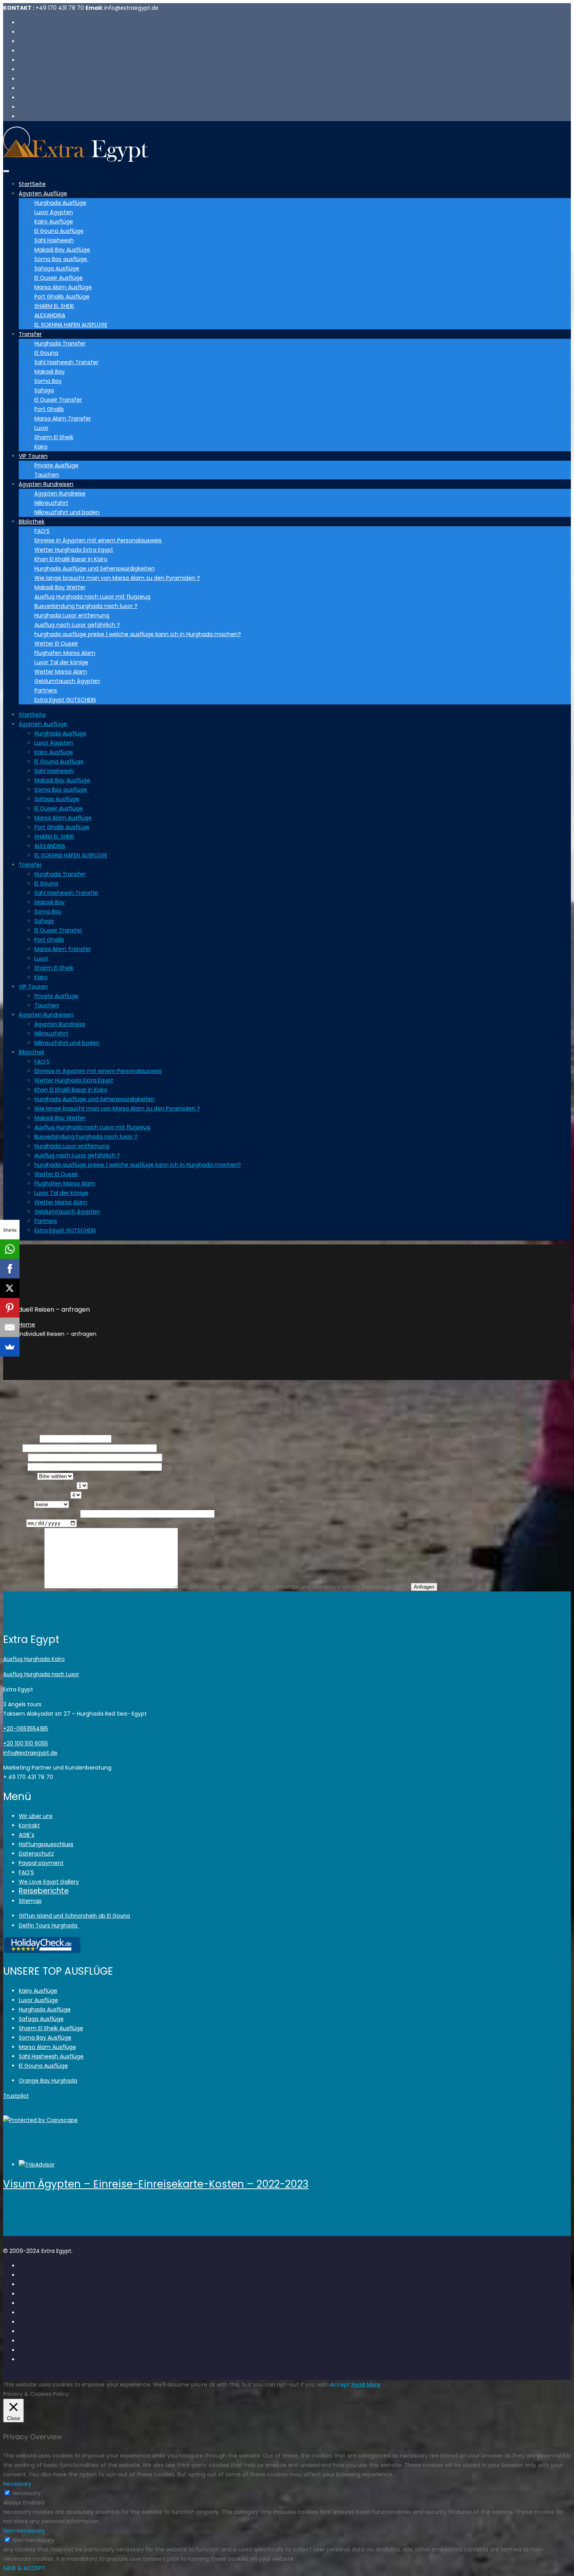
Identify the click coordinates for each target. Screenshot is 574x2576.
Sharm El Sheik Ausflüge (51, 2028)
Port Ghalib (49, 409)
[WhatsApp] (10, 1249)
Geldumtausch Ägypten (67, 681)
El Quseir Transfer (58, 400)
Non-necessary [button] (24, 2531)
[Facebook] (10, 1269)
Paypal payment (41, 1863)
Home (27, 1325)
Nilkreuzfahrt (51, 503)
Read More (366, 2385)
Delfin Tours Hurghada (49, 1926)
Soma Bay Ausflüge (45, 2038)
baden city (18, 1504)
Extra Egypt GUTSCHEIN (65, 700)
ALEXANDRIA (50, 315)
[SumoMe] (10, 1347)
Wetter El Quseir (56, 644)
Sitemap (30, 1901)
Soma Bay (48, 381)
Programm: (20, 1439)
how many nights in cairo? (39, 1486)
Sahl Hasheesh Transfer (66, 362)
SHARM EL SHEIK (54, 306)
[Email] (10, 1327)
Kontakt (29, 1825)
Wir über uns (36, 1816)
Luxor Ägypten (54, 212)
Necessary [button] (17, 2484)
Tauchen (47, 475)
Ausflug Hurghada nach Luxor (41, 1674)
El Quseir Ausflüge (59, 278)
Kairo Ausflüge (54, 222)
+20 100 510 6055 (26, 1743)
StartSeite (32, 184)
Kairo (41, 447)
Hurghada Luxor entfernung (72, 615)
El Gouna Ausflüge (59, 231)
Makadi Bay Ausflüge (62, 250)
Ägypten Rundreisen (46, 484)
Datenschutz (36, 1854)
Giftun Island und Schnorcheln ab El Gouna (74, 1916)
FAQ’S (42, 531)
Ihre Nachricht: (23, 1587)
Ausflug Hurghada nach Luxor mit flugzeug (92, 597)
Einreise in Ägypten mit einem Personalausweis (98, 540)
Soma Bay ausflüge (61, 259)
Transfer (30, 334)
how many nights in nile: (36, 1495)
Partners (46, 690)
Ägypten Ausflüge (43, 193)
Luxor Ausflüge (38, 2000)
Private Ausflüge (56, 465)
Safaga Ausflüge (57, 268)
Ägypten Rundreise (60, 493)
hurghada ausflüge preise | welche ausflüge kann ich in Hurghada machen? (138, 634)
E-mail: (15, 1457)
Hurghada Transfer (60, 343)
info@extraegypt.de (30, 1753)
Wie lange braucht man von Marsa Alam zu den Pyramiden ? (117, 578)
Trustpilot (16, 2096)
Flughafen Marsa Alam (65, 653)
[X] (10, 1288)
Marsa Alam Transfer (63, 418)
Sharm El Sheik (54, 437)
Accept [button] (340, 2385)
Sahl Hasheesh (54, 240)
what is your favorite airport (41, 1514)
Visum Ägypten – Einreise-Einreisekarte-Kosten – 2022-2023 (156, 2184)
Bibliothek (32, 522)
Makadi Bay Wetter (60, 587)
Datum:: (14, 1523)
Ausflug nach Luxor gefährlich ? (77, 625)
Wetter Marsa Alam (61, 672)
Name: (13, 1448)
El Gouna (46, 353)
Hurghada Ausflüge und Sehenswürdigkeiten (94, 568)
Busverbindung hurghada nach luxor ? (86, 606)
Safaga (44, 390)
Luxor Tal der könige (61, 662)
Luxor (41, 428)
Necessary (27, 2493)
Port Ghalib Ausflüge (62, 297)
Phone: (14, 1467)
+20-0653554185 (26, 1729)
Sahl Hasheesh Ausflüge (51, 2056)
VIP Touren (33, 456)
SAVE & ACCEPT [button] (24, 2568)
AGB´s (27, 1835)
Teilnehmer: (19, 1476)
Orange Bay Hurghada (48, 2081)
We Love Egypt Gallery (49, 1882)
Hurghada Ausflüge (60, 203)
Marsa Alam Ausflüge (63, 287)
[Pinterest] (10, 1308)
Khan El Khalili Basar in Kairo (71, 559)
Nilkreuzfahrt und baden (67, 512)
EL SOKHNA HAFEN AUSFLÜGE (71, 325)
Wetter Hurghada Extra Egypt (74, 550)
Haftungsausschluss (46, 1844)
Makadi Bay (50, 372)
